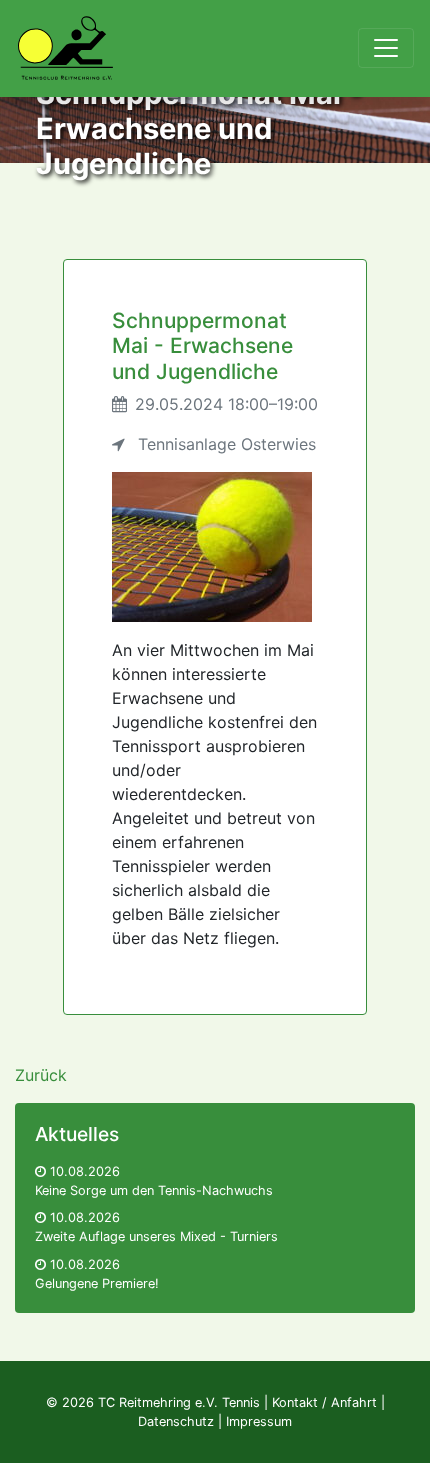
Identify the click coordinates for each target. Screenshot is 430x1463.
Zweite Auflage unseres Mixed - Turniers (156, 1236)
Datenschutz (176, 1421)
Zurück (41, 1075)
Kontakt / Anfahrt (324, 1402)
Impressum (259, 1421)
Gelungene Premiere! (97, 1283)
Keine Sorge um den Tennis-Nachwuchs (154, 1190)
